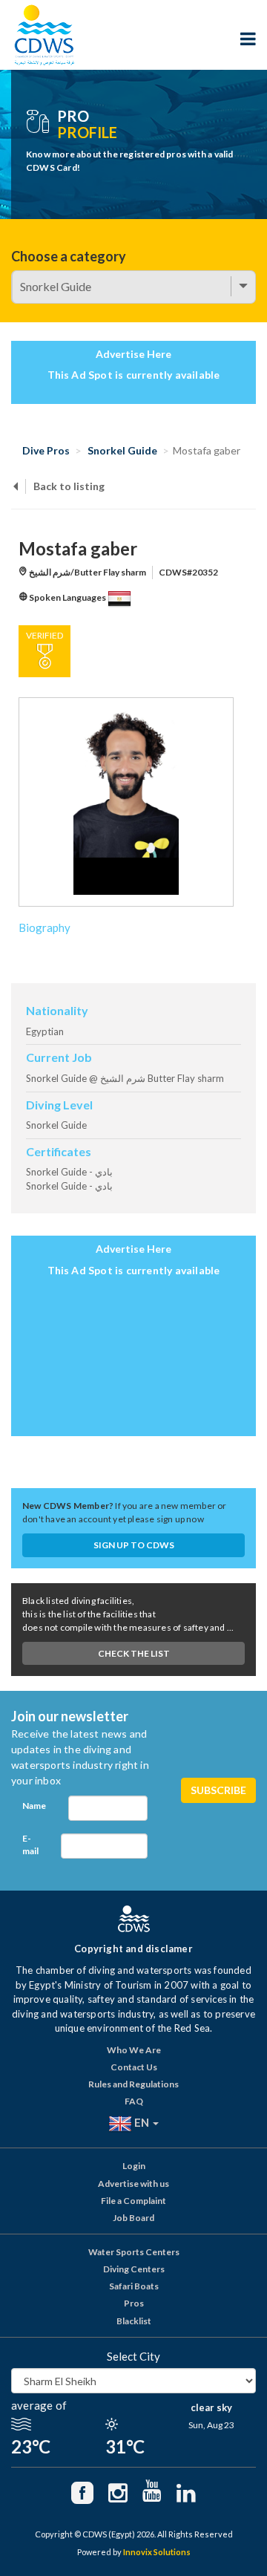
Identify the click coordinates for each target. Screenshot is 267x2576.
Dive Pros (46, 450)
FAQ (134, 2101)
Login (134, 2166)
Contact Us (134, 2067)
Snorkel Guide (122, 450)
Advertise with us (133, 2184)
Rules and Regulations (133, 2084)
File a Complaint (133, 2201)
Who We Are (134, 2050)
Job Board (133, 2218)
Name (34, 1806)
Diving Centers (134, 2269)
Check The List (134, 1653)
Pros (134, 2303)
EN (142, 2122)
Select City (133, 2356)
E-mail (30, 1845)
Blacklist (134, 2321)
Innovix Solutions (157, 2552)
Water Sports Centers (134, 2252)
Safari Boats (134, 2286)
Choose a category (69, 256)
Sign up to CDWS (134, 1545)
